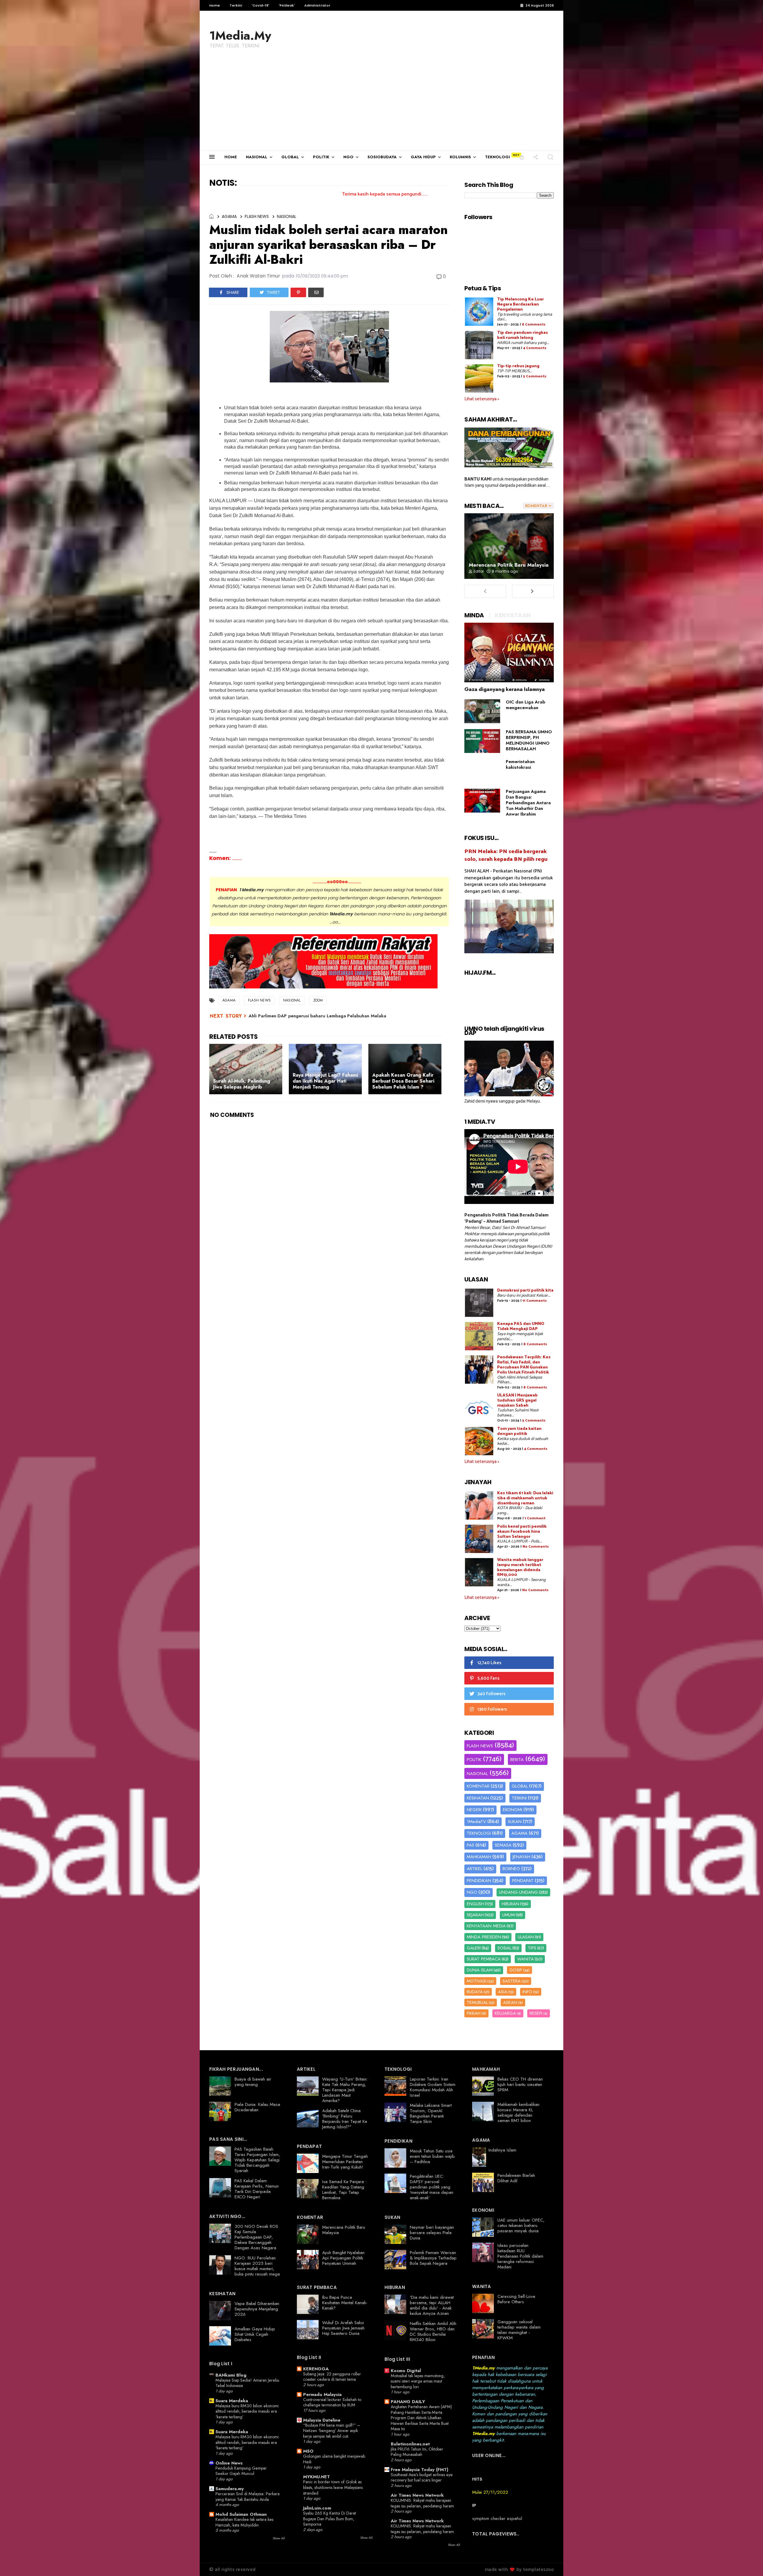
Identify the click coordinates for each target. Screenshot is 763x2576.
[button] (522, 157)
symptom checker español (497, 2518)
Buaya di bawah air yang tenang (253, 2082)
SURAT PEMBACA (484, 1959)
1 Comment (535, 1518)
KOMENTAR (478, 1786)
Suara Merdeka (232, 2401)
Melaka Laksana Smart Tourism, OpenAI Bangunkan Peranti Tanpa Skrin (431, 2113)
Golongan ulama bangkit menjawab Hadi (334, 2459)
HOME (231, 157)
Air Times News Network (417, 2495)
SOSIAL (504, 1948)
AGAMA (229, 216)
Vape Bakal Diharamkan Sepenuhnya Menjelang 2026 (257, 2309)
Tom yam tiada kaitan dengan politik (519, 1431)
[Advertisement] (381, 106)
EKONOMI (512, 1810)
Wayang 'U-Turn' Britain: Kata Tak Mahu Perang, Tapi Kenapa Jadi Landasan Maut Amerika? (345, 2090)
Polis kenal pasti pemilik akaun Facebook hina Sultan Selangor (522, 1532)
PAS (470, 1845)
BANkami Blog (231, 2375)
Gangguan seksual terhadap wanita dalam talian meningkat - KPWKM (519, 2330)
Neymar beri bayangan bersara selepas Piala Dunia (432, 2233)
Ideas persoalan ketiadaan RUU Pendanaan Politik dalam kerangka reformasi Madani (520, 2256)
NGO (348, 157)
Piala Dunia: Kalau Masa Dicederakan (257, 2107)
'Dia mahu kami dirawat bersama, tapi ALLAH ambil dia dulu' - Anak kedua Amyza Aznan (432, 2305)
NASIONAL (257, 157)
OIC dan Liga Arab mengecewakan (525, 705)
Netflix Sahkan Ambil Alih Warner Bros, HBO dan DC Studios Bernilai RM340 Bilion (433, 2332)
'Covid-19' (260, 5)
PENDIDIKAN (479, 1881)
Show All (279, 2538)
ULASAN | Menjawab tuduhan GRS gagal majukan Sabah (517, 1401)
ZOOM (318, 1000)
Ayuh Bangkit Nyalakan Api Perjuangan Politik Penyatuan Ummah (343, 2258)
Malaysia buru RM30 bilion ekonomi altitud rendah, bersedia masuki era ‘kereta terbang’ (247, 2411)
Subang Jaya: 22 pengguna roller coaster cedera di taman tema (332, 2377)
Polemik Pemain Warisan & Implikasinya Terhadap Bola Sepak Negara (433, 2258)
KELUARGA (505, 2013)
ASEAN (510, 2002)
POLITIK (321, 157)
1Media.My (240, 35)
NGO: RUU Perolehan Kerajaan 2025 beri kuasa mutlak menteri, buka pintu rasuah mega (257, 2266)
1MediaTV (476, 1822)
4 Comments (535, 348)
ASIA (503, 1992)
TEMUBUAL (477, 2002)
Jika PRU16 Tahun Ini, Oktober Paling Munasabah (417, 2452)
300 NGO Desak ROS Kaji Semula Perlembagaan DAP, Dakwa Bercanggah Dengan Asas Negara (256, 2237)
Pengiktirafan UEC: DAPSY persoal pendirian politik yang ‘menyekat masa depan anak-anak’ (432, 2187)
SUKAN (515, 1822)
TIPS (532, 1948)
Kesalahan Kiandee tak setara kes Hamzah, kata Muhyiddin (244, 2522)
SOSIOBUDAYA (382, 157)
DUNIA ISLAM (480, 1970)
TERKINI (519, 1798)
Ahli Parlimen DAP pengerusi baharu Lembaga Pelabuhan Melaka (317, 1016)
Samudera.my (230, 2489)
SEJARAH (475, 1915)
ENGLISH (475, 1904)
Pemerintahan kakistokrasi (520, 764)
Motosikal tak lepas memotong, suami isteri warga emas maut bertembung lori (418, 2381)
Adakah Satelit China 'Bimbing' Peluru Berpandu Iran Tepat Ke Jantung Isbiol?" (345, 2119)
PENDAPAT (523, 1881)
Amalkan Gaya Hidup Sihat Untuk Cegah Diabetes (255, 2334)
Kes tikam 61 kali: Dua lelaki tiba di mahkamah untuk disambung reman (525, 1498)
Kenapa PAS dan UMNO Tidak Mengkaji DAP (521, 1326)
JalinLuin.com (317, 2508)
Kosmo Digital (406, 2371)
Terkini (236, 5)
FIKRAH (474, 2013)
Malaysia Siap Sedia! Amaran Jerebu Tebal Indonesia (247, 2383)
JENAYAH (521, 1857)
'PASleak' (287, 5)
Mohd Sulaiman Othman (241, 2514)
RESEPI (536, 2013)
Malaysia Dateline (322, 2420)
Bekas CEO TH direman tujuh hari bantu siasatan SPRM (520, 2084)
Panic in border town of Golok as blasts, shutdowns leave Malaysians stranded (333, 2487)
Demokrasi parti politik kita (525, 1291)
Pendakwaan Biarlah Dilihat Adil (516, 2178)
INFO (527, 1992)
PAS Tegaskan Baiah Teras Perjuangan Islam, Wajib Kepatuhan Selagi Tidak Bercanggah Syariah (257, 2160)
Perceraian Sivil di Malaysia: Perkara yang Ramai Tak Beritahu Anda (248, 2497)
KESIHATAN (478, 1798)
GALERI (474, 1948)
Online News (229, 2463)
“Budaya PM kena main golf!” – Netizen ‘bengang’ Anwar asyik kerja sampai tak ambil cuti (332, 2431)
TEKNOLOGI (497, 157)
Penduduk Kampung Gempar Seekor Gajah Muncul (241, 2471)
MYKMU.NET (317, 2477)
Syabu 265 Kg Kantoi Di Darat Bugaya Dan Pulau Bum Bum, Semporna (329, 2519)
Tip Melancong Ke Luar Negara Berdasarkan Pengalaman (521, 304)
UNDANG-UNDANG (518, 1892)
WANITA (525, 1959)
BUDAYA (475, 1992)
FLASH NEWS (257, 216)
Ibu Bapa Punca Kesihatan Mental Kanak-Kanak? (345, 2303)
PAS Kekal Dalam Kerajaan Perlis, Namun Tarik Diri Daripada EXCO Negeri (257, 2189)
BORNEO (511, 1869)
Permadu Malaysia (322, 2394)
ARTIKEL (474, 1869)
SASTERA (512, 1981)
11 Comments (535, 1301)
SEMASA (503, 1845)
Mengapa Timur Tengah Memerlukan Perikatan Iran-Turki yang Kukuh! (345, 2162)
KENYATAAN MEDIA (486, 1926)
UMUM (508, 1915)
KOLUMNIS (460, 157)
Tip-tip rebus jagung (518, 366)
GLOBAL (290, 157)
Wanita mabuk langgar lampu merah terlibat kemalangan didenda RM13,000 (520, 1567)
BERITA (517, 1760)
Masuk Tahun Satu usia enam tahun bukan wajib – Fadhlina (432, 2156)
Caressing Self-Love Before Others (516, 2299)
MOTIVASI (477, 1981)
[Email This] (316, 292)
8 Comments (534, 324)
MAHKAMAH (479, 1857)
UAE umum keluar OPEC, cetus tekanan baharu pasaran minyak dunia (521, 2225)
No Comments (536, 1547)
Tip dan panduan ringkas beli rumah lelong (522, 335)
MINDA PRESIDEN (484, 1937)
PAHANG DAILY (408, 2402)
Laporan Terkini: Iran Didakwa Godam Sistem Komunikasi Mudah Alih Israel (433, 2087)
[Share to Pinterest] (298, 292)
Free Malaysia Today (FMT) (420, 2470)
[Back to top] (748, 2562)
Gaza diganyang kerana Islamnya (505, 689)
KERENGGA (316, 2369)
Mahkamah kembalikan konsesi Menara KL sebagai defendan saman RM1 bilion (518, 2112)
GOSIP (516, 1970)
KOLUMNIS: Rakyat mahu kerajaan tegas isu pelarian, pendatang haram (422, 2503)
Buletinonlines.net (410, 2444)
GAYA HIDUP (423, 157)
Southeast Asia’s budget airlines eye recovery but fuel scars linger (422, 2477)
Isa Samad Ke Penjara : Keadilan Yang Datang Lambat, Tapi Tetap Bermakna (344, 2190)
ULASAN (526, 1937)
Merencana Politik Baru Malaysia (509, 565)
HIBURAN (510, 1904)
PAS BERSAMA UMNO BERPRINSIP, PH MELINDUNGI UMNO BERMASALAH (529, 740)
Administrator (317, 5)
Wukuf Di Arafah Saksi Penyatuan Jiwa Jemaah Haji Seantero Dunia (343, 2328)
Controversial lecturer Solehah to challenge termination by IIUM (332, 2402)
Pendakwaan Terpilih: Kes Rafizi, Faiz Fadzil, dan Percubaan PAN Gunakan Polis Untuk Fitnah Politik (524, 1365)
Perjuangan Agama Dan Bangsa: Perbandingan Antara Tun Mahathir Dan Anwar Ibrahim (528, 803)
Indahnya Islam (502, 2150)
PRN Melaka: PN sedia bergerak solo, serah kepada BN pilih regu (506, 855)
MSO (308, 2451)
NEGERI (474, 1810)
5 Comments (535, 376)
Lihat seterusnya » (482, 399)
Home (215, 5)
